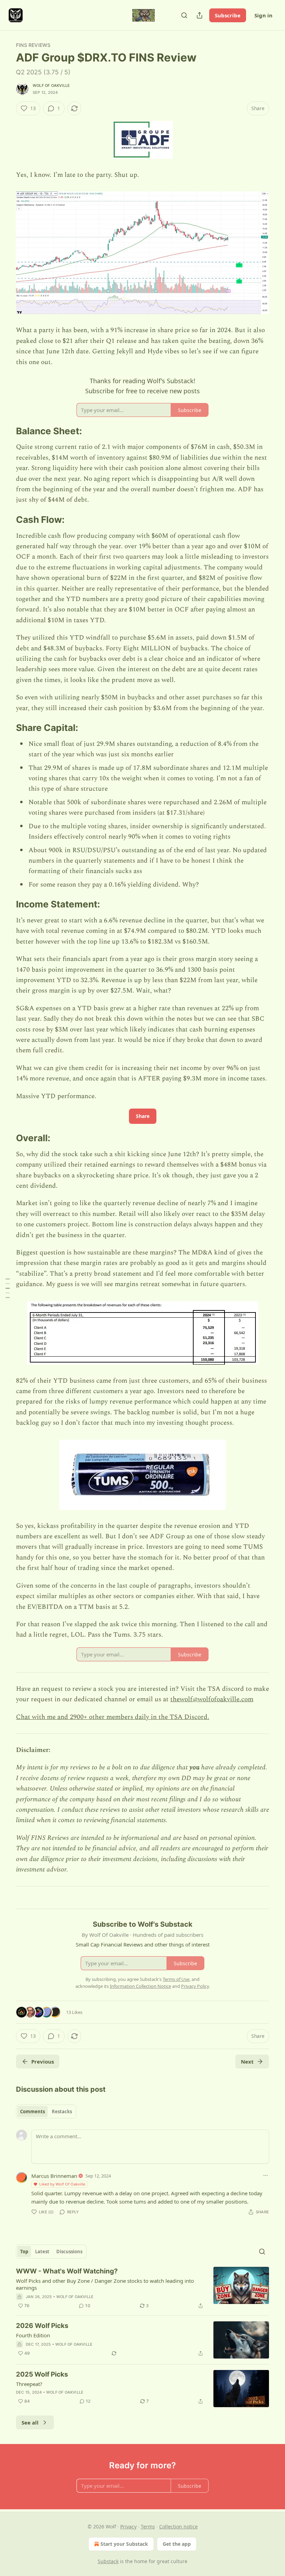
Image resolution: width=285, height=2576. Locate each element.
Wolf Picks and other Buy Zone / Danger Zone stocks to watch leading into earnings (105, 2284)
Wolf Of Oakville (51, 85)
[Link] (6, 431)
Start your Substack (124, 2544)
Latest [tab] (42, 2252)
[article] (142, 2288)
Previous (43, 2061)
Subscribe (228, 15)
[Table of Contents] (8, 1288)
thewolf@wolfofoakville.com (212, 1699)
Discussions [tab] (69, 2252)
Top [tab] (24, 2252)
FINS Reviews (33, 45)
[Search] (184, 15)
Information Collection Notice (140, 1986)
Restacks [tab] (62, 2112)
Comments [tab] (32, 2112)
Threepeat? (29, 2384)
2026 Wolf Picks (42, 2326)
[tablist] (46, 2112)
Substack (108, 2561)
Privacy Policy (195, 1986)
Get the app (177, 2544)
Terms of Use (176, 1979)
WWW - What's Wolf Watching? (67, 2271)
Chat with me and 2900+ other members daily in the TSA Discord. (113, 1717)
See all (30, 2422)
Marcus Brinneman (54, 2176)
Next (247, 2061)
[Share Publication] (199, 15)
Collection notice (178, 2526)
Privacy (128, 2526)
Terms (148, 2526)
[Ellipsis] (266, 2175)
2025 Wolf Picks (42, 2374)
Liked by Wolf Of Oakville (62, 2184)
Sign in (263, 15)
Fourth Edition (33, 2335)
